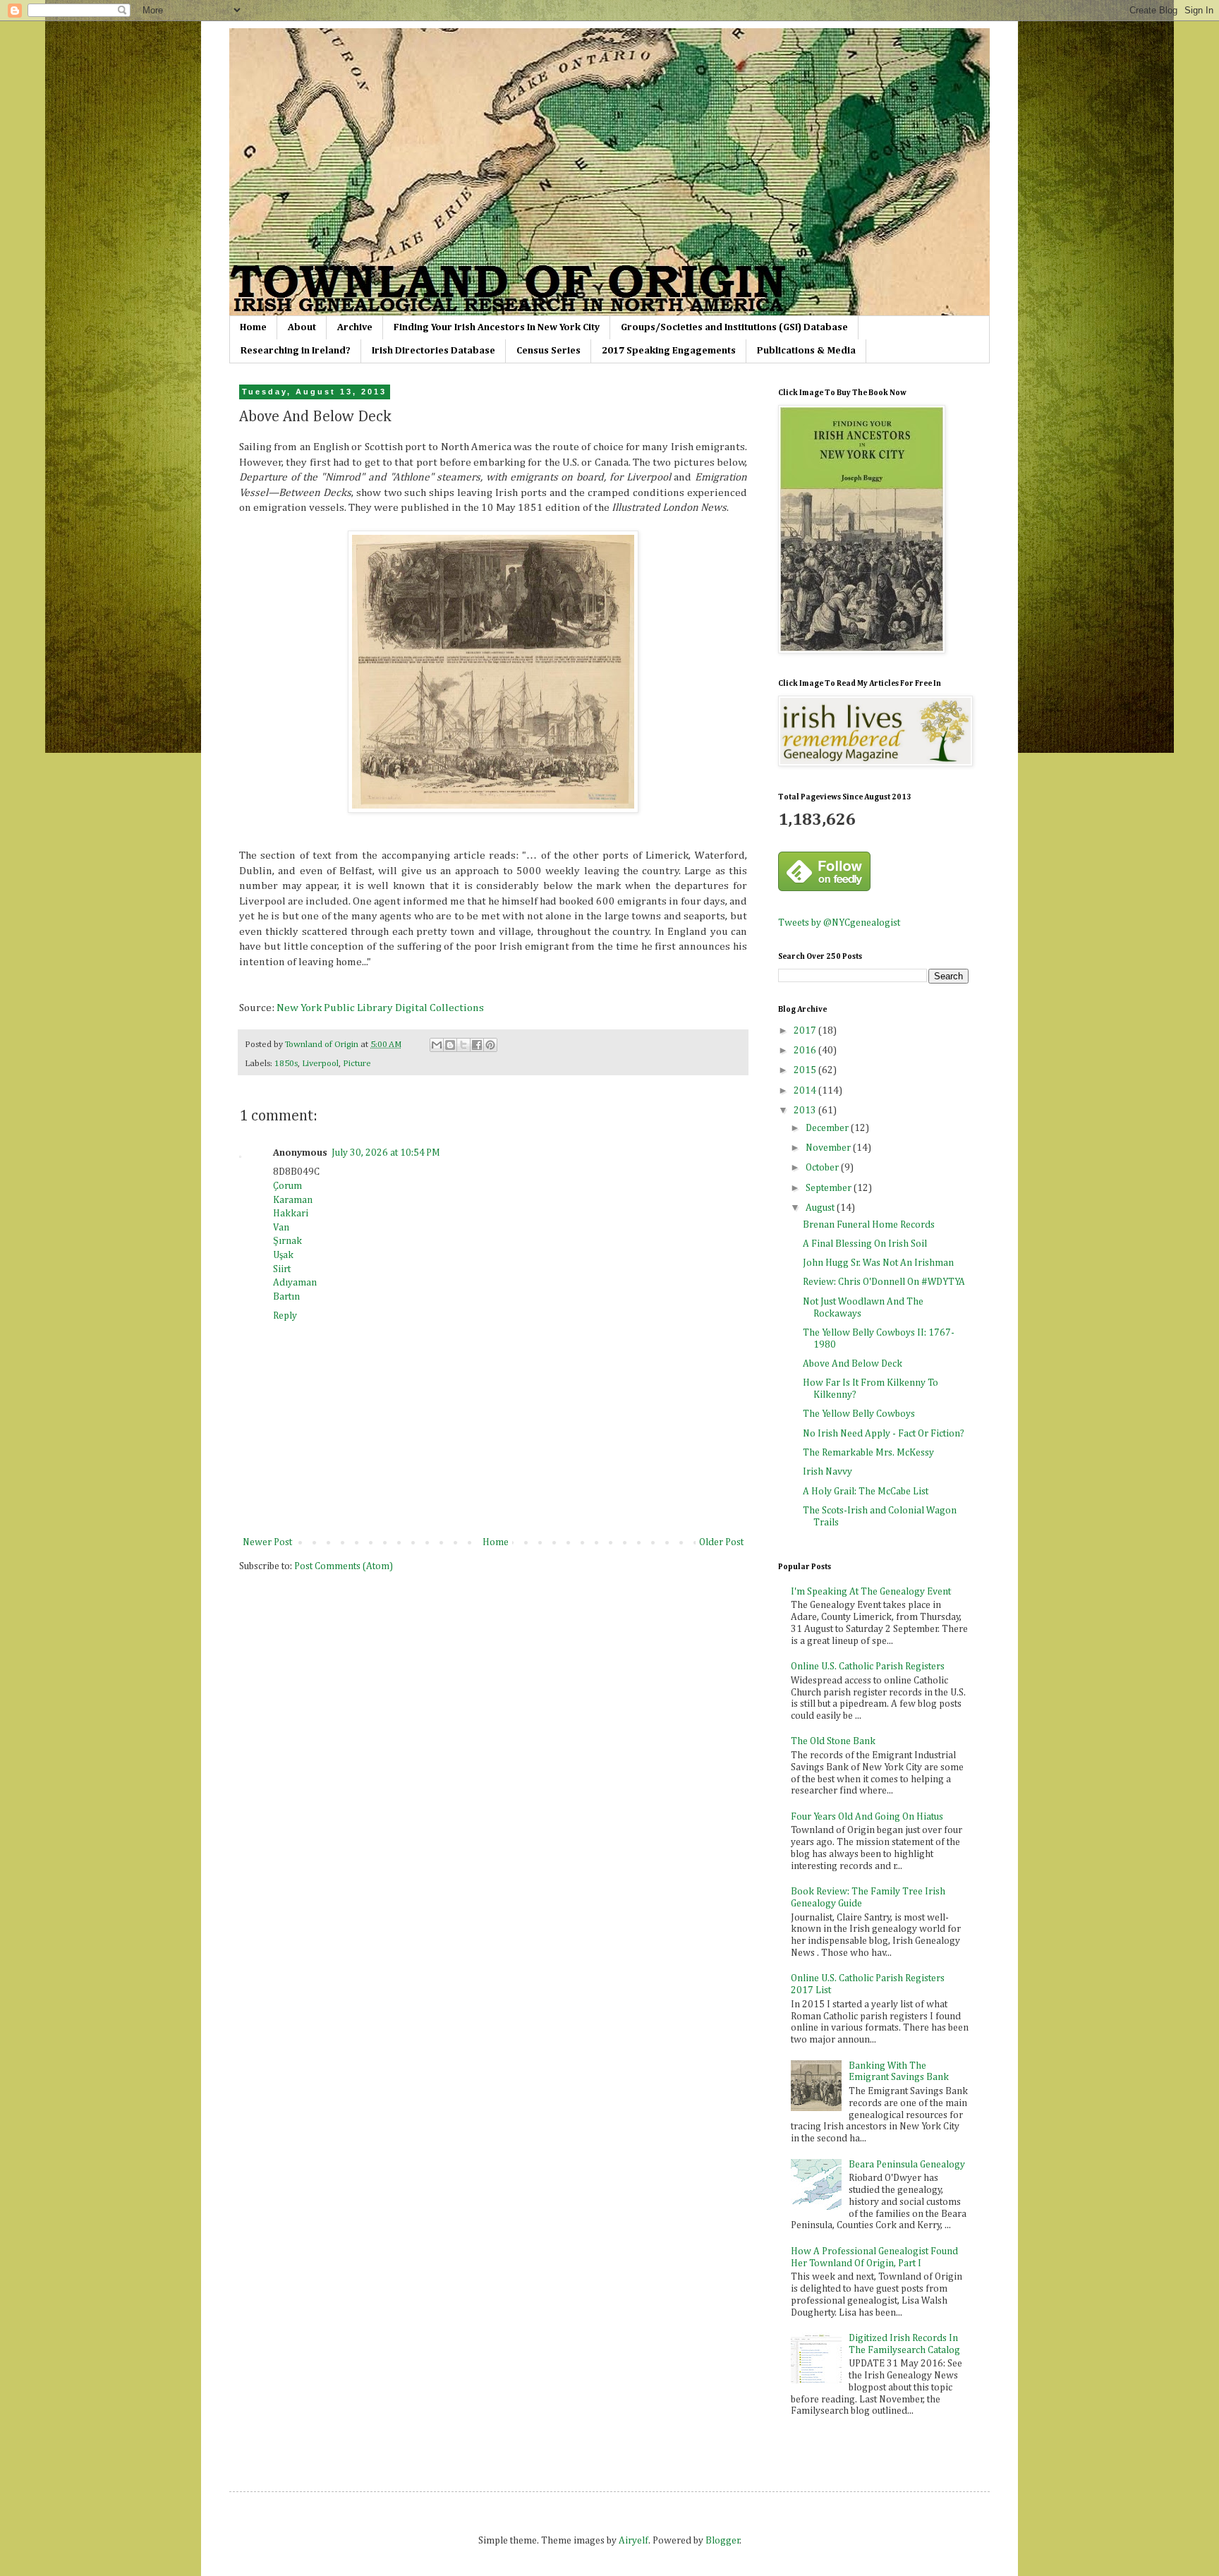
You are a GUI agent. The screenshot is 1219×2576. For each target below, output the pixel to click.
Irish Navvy (827, 1472)
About (302, 327)
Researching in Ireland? (296, 351)
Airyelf (633, 2541)
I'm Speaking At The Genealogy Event (871, 1592)
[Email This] (437, 1045)
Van (281, 1228)
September (830, 1188)
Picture (357, 1064)
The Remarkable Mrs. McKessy (868, 1453)
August (821, 1208)
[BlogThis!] (450, 1045)
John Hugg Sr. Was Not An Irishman (878, 1263)
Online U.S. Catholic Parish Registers (868, 1667)
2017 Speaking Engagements (669, 351)
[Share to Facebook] (477, 1045)
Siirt (282, 1269)
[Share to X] (463, 1045)
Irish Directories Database (433, 351)
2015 (806, 1070)
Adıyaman (295, 1283)
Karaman (293, 1200)
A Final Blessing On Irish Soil (865, 1244)
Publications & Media (806, 351)
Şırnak (287, 1241)
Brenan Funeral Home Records (869, 1225)
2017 (806, 1031)
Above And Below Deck (853, 1364)
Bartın (286, 1297)
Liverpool (320, 1064)
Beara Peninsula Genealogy (907, 2165)
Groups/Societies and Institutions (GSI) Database (734, 327)
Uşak (283, 1255)
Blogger (723, 2541)
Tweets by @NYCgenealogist (839, 923)
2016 (806, 1051)
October (823, 1168)
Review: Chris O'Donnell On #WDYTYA (884, 1282)
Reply (285, 1316)
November (829, 1148)
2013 (806, 1111)
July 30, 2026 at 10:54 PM (386, 1153)
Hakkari (291, 1214)
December (828, 1128)
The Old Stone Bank (833, 1741)
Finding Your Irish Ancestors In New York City (497, 327)
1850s (286, 1064)
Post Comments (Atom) (344, 1566)
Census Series (548, 351)
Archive (355, 327)
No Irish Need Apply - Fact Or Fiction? (884, 1434)
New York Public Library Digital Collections (380, 1008)
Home (253, 327)
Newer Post (267, 1542)
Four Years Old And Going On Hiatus (867, 1817)
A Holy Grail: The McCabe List (866, 1492)
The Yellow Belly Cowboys (859, 1414)
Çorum (287, 1186)
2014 (806, 1091)
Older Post (721, 1542)
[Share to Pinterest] (490, 1045)
